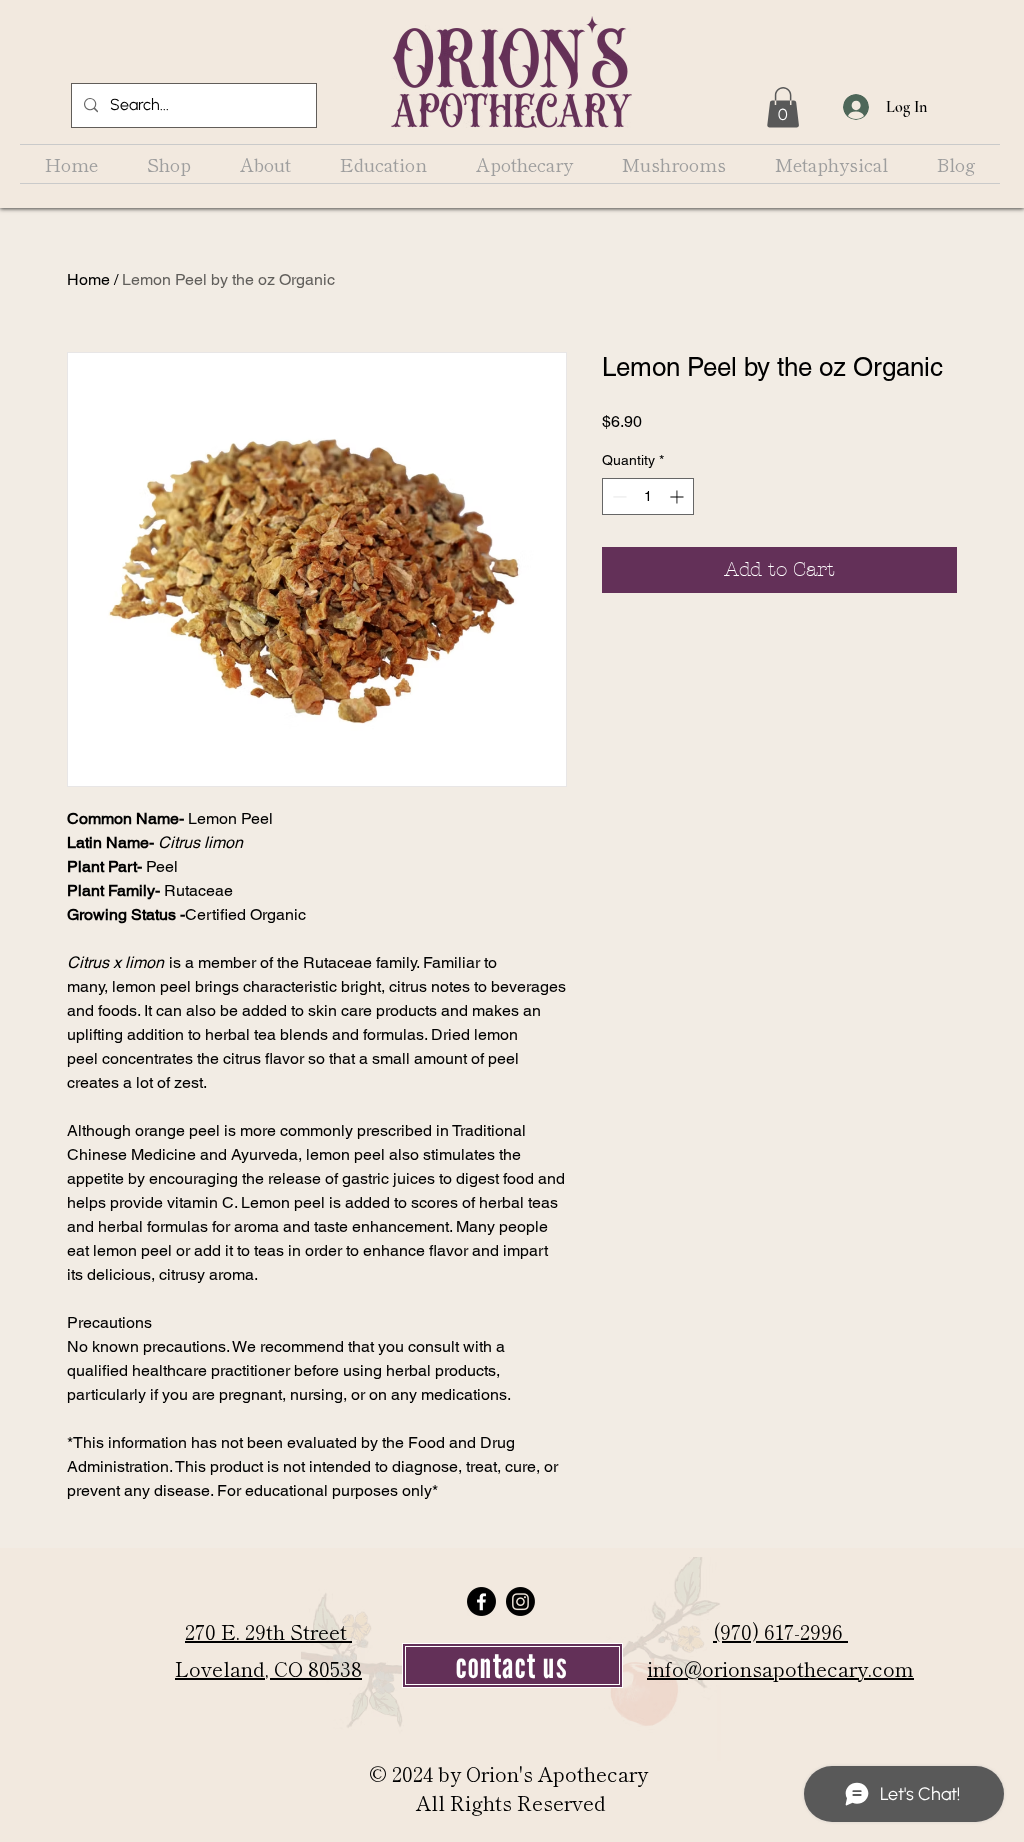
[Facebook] (481, 1601)
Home (88, 279)
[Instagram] (520, 1601)
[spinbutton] (648, 496)
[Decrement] (617, 496)
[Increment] (678, 496)
